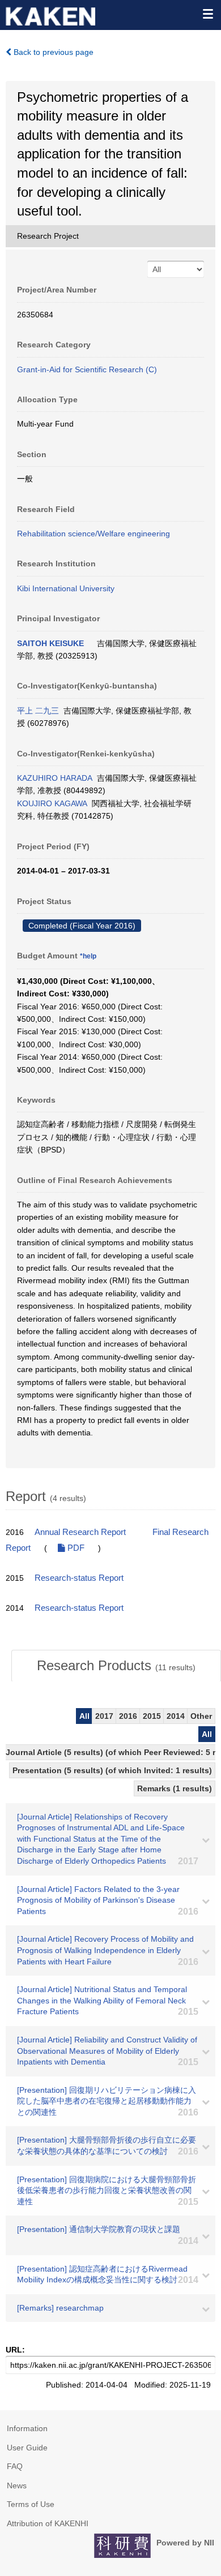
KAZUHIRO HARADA (55, 778)
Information (27, 2428)
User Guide (27, 2448)
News (17, 2485)
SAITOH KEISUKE (50, 643)
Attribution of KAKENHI (48, 2523)
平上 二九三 (38, 711)
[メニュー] (207, 14)
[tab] (116, 1666)
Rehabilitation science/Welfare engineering (93, 534)
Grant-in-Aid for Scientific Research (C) (87, 369)
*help (88, 956)
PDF (75, 1548)
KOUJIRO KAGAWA (52, 803)
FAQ (15, 2466)
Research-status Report (79, 1578)
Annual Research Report (80, 1532)
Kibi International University (66, 588)
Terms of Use (31, 2504)
